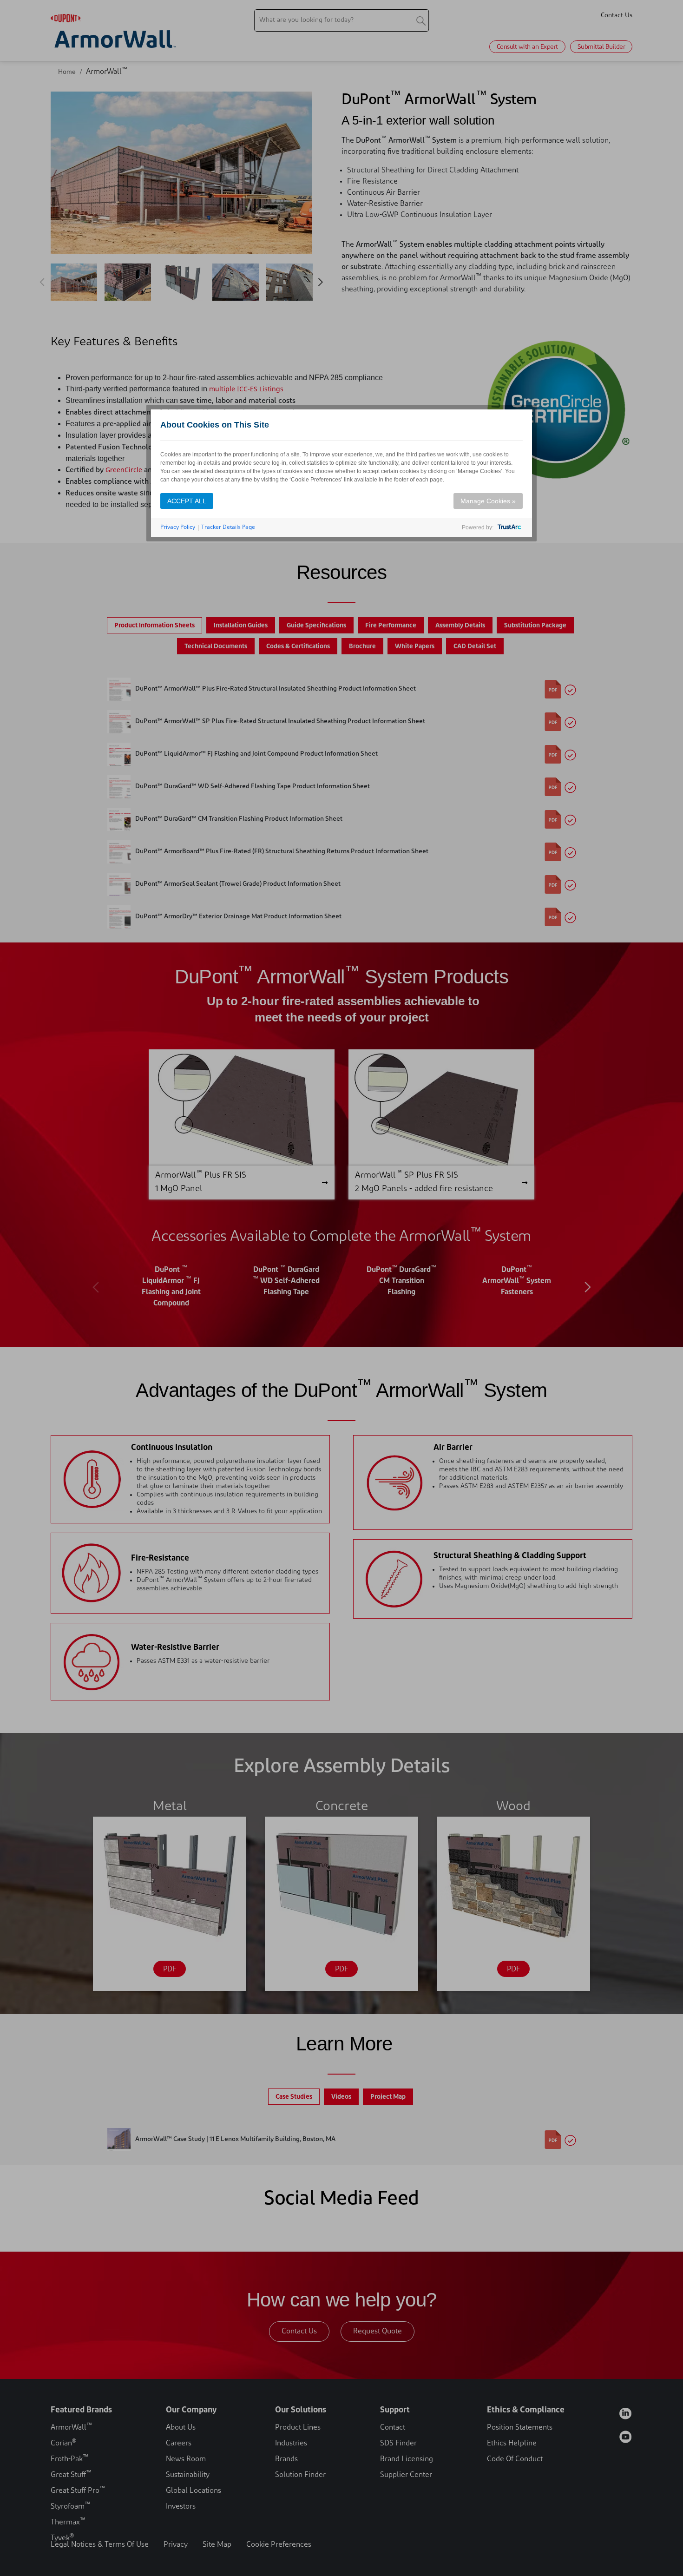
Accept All (187, 501)
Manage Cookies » (488, 501)
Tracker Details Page (228, 527)
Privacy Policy (178, 527)
